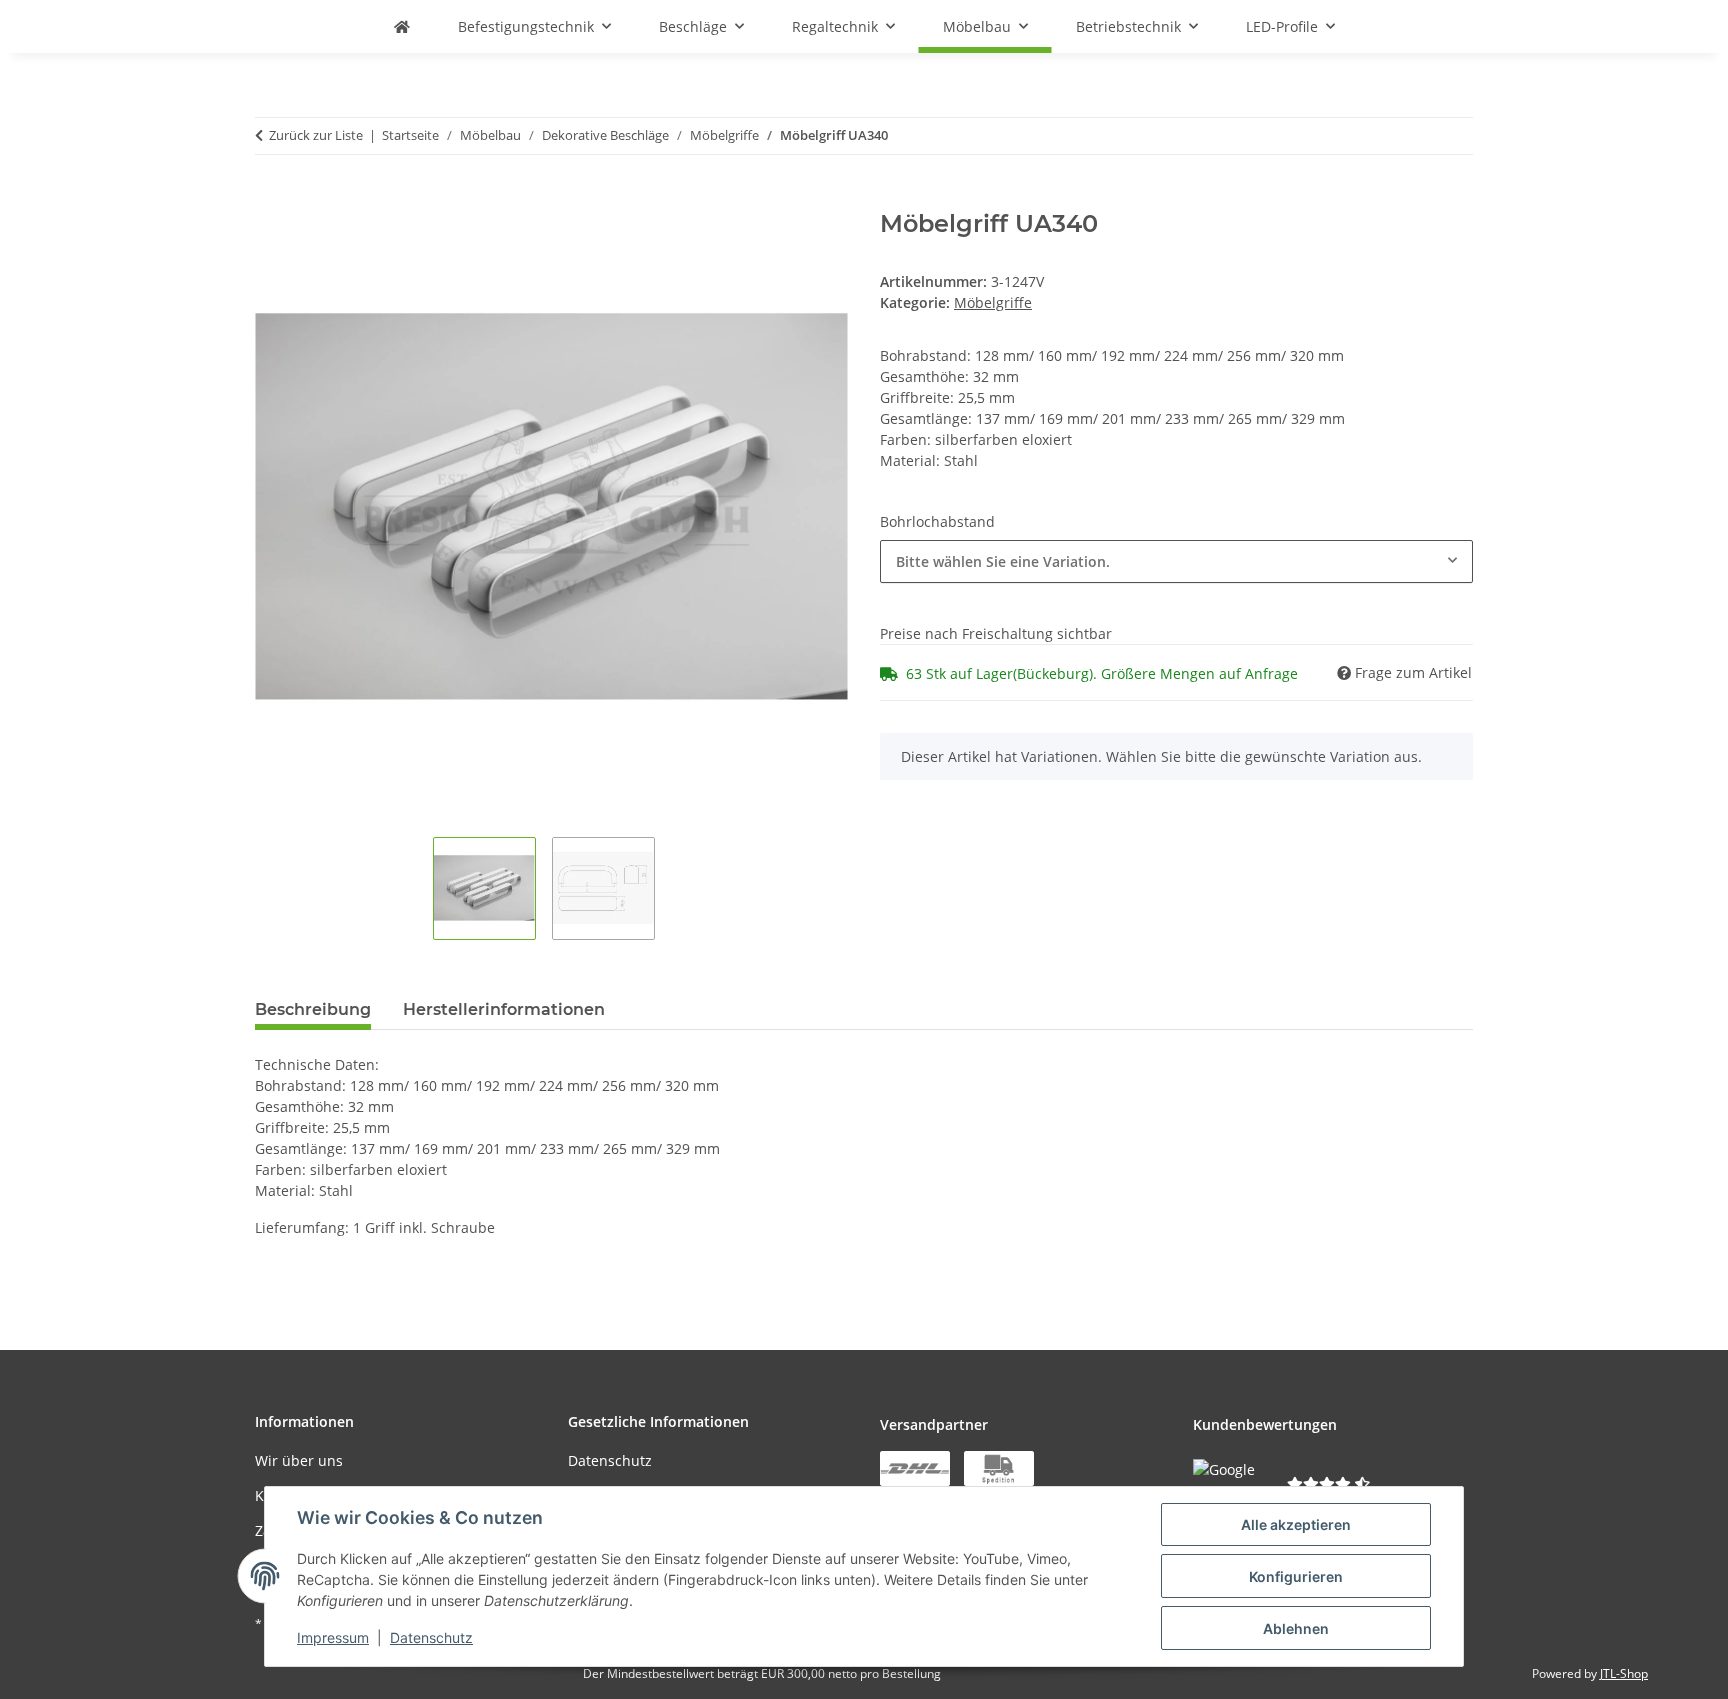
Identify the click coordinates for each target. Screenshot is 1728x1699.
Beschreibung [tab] (313, 1009)
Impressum (333, 1637)
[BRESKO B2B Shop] (402, 26)
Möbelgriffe (993, 302)
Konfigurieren (1296, 1576)
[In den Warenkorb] (271, 199)
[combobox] (1176, 561)
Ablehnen (1296, 1628)
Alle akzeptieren (1296, 1524)
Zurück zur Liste (316, 135)
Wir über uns (299, 1460)
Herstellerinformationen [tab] (504, 1009)
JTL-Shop (1624, 1673)
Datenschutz (431, 1637)
